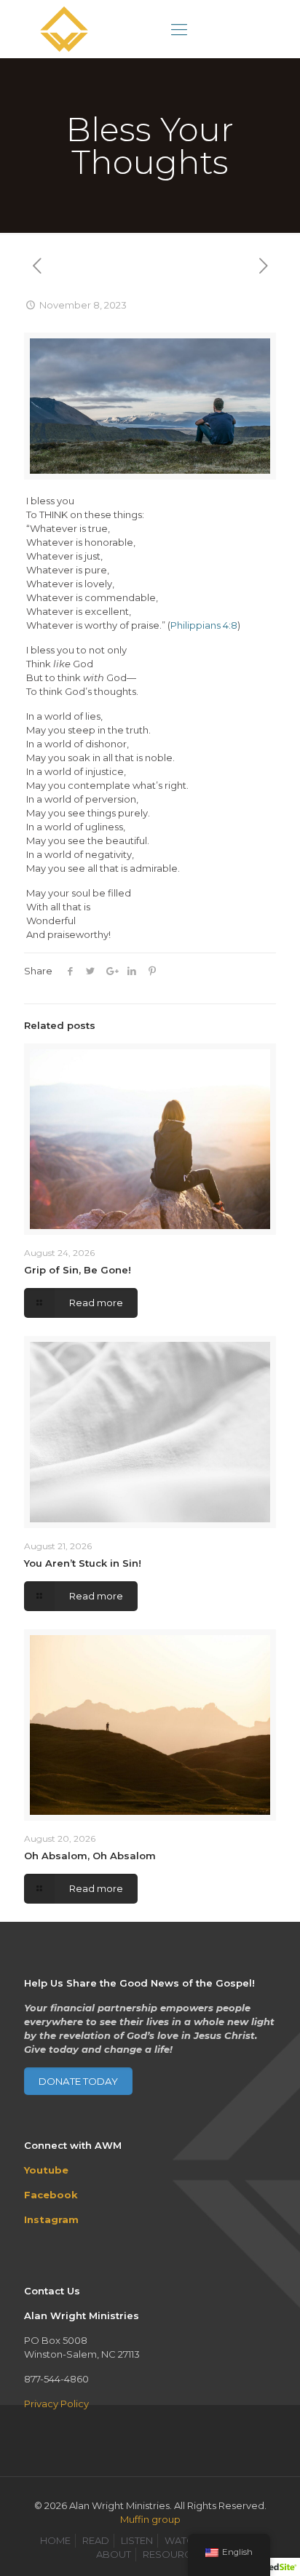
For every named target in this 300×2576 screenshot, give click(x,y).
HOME (55, 2540)
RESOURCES (173, 2554)
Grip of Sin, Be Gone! (78, 1270)
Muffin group (150, 2519)
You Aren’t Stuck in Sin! (83, 1563)
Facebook (51, 2195)
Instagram (51, 2219)
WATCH (183, 2540)
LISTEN (137, 2540)
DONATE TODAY (78, 2081)
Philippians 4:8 (204, 625)
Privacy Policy (56, 2404)
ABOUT (114, 2554)
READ (96, 2540)
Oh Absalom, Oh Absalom (90, 1856)
